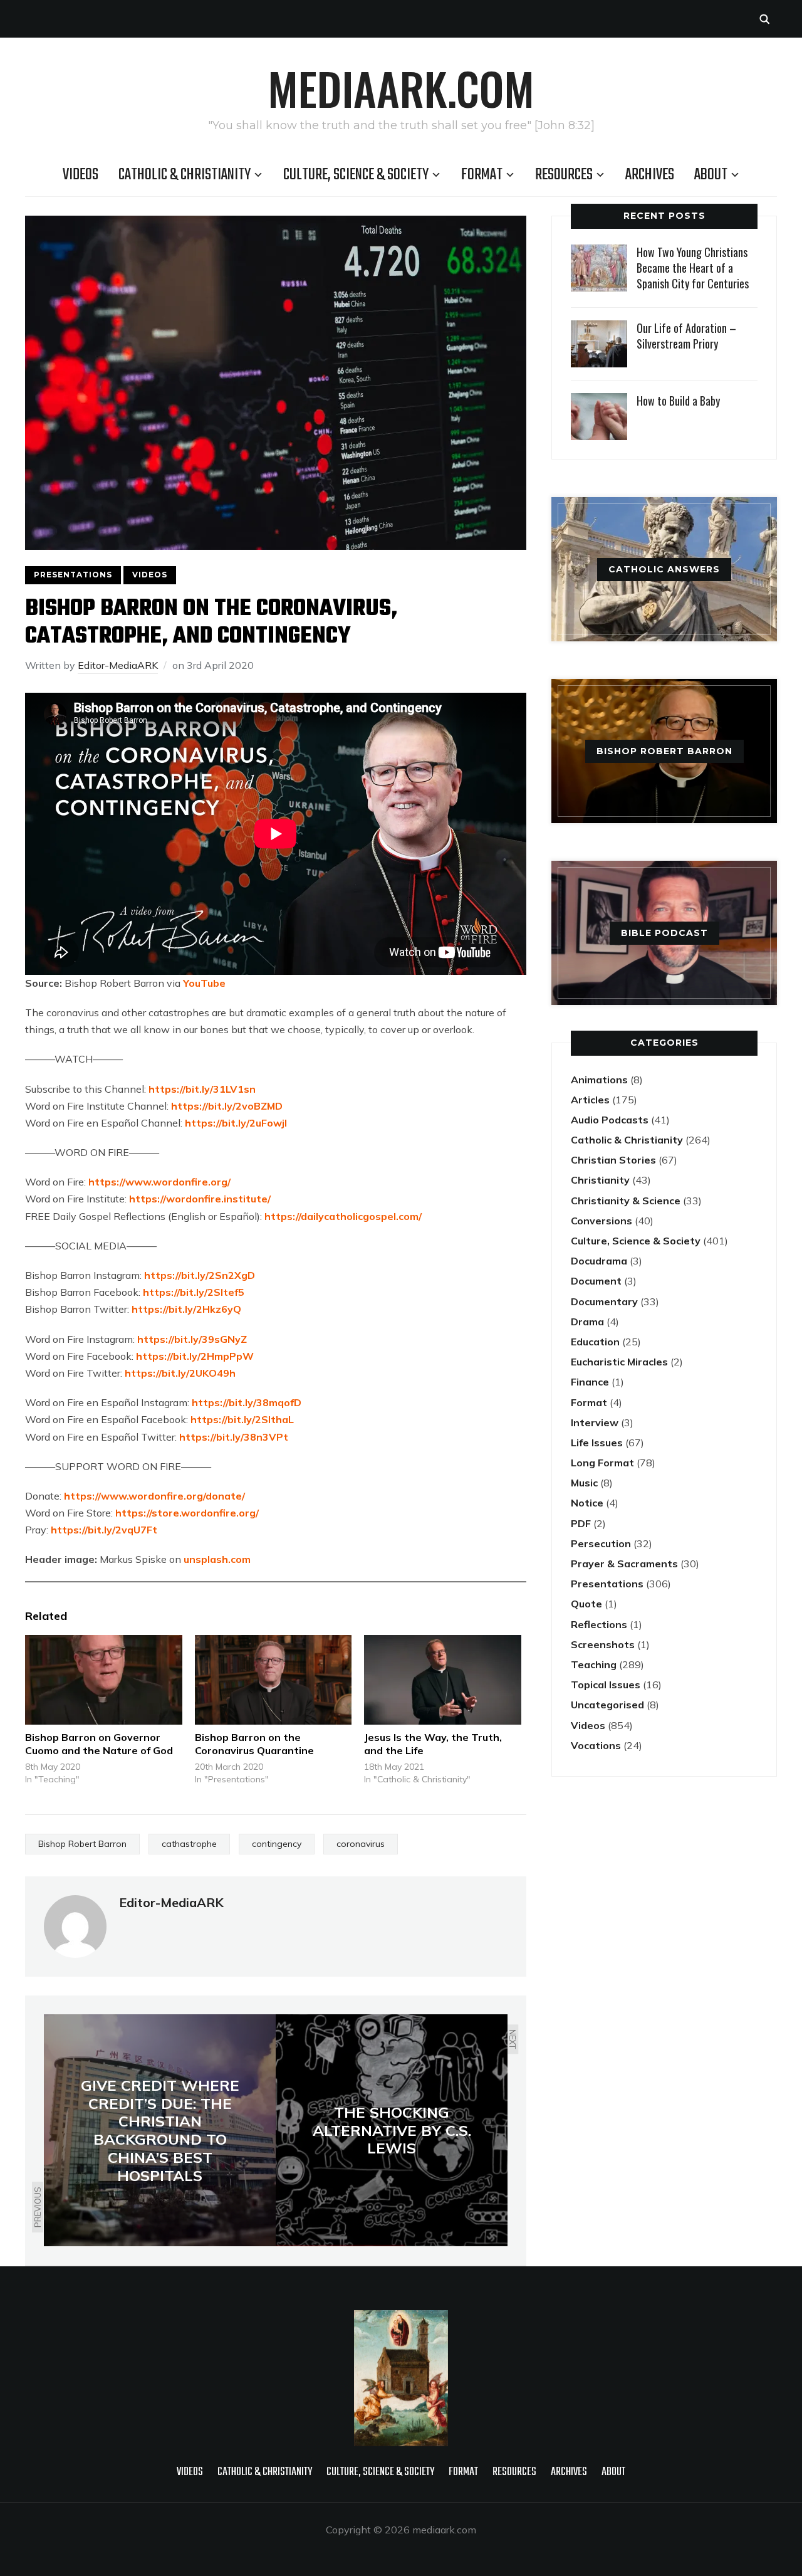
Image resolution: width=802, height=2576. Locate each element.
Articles (590, 1100)
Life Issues (597, 1443)
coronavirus (361, 1844)
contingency (277, 1844)
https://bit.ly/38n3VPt (232, 1437)
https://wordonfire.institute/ (200, 1199)
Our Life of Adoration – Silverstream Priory (686, 336)
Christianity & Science (626, 1201)
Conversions (601, 1221)
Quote (586, 1604)
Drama (587, 1322)
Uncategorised (607, 1705)
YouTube (204, 983)
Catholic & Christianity (185, 175)
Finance (590, 1382)
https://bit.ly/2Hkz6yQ (186, 1309)
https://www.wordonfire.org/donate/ (154, 1496)
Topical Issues (606, 1685)
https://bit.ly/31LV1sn (201, 1089)
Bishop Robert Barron (82, 1844)
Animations (599, 1080)
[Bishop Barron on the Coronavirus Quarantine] (273, 1680)
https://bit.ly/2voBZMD (227, 1106)
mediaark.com (401, 88)
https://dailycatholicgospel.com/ (343, 1216)
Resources (564, 175)
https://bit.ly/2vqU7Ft (104, 1530)
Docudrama (599, 1261)
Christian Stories (613, 1160)
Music (584, 1483)
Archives (650, 175)
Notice (587, 1503)
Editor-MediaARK (118, 665)
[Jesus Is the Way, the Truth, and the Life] (443, 1680)
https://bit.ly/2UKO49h (180, 1373)
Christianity (600, 1180)
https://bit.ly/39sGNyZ (192, 1339)
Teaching (594, 1664)
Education (595, 1342)
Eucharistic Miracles (619, 1362)
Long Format (602, 1463)
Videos (81, 175)
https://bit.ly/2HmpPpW (195, 1356)
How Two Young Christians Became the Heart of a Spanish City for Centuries (693, 268)
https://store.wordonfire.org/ (187, 1513)
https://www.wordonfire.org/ (159, 1182)
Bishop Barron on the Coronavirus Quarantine (254, 1744)
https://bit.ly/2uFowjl (236, 1123)
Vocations (596, 1745)
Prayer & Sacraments (624, 1564)
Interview (595, 1422)
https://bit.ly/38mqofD (247, 1402)
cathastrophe (189, 1844)
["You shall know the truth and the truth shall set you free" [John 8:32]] (401, 2318)
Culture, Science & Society (356, 175)
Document (596, 1281)
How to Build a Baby (678, 401)
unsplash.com (217, 1559)
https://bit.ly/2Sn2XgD (200, 1275)
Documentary (604, 1301)
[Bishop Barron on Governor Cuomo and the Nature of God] (104, 1680)
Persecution (601, 1543)
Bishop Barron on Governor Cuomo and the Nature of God (99, 1744)
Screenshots (603, 1644)
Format (482, 175)
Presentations (73, 575)
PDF (581, 1523)
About (711, 175)
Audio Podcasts (610, 1120)
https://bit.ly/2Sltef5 (194, 1292)
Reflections (599, 1624)
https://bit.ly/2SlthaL (241, 1419)
